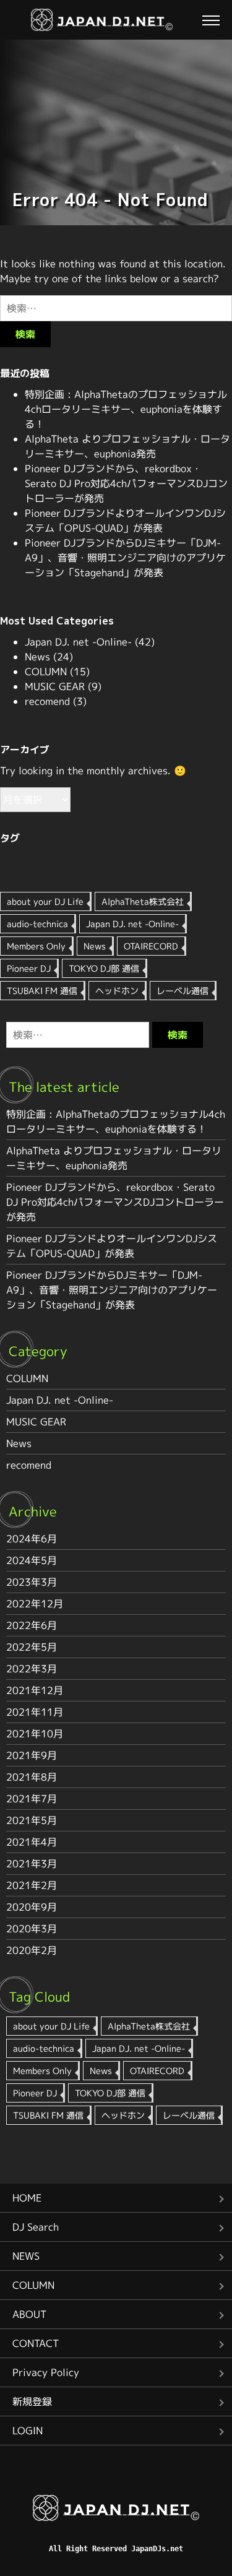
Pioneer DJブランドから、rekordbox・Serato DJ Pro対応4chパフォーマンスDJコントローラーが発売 (126, 483)
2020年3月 (32, 1929)
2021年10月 (35, 1734)
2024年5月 (32, 1560)
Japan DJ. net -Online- (78, 642)
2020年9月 (32, 1907)
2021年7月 (32, 1799)
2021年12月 (35, 1690)
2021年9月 (32, 1755)
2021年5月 (32, 1820)
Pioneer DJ (29, 968)
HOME (27, 2198)
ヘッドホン (117, 991)
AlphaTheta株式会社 (143, 901)
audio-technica (37, 924)
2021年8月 (32, 1777)
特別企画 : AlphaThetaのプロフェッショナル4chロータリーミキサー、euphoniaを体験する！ (126, 409)
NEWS (26, 2256)
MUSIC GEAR (55, 686)
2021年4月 (32, 1842)
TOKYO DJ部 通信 (104, 968)
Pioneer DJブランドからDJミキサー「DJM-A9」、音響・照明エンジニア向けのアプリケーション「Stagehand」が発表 (125, 558)
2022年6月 (32, 1625)
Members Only (36, 946)
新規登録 (32, 2401)
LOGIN (28, 2431)
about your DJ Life (45, 901)
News (37, 657)
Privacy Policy (46, 2372)
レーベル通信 (183, 991)
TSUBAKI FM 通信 (42, 991)
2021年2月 (32, 1885)
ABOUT (29, 2314)
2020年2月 (32, 1950)
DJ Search (36, 2227)
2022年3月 (32, 1669)
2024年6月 (32, 1539)
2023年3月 (32, 1582)
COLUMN (46, 672)
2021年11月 (35, 1712)
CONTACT (36, 2343)
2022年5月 (32, 1647)
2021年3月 (32, 1864)
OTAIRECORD (151, 946)
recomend (47, 701)
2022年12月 (35, 1604)
